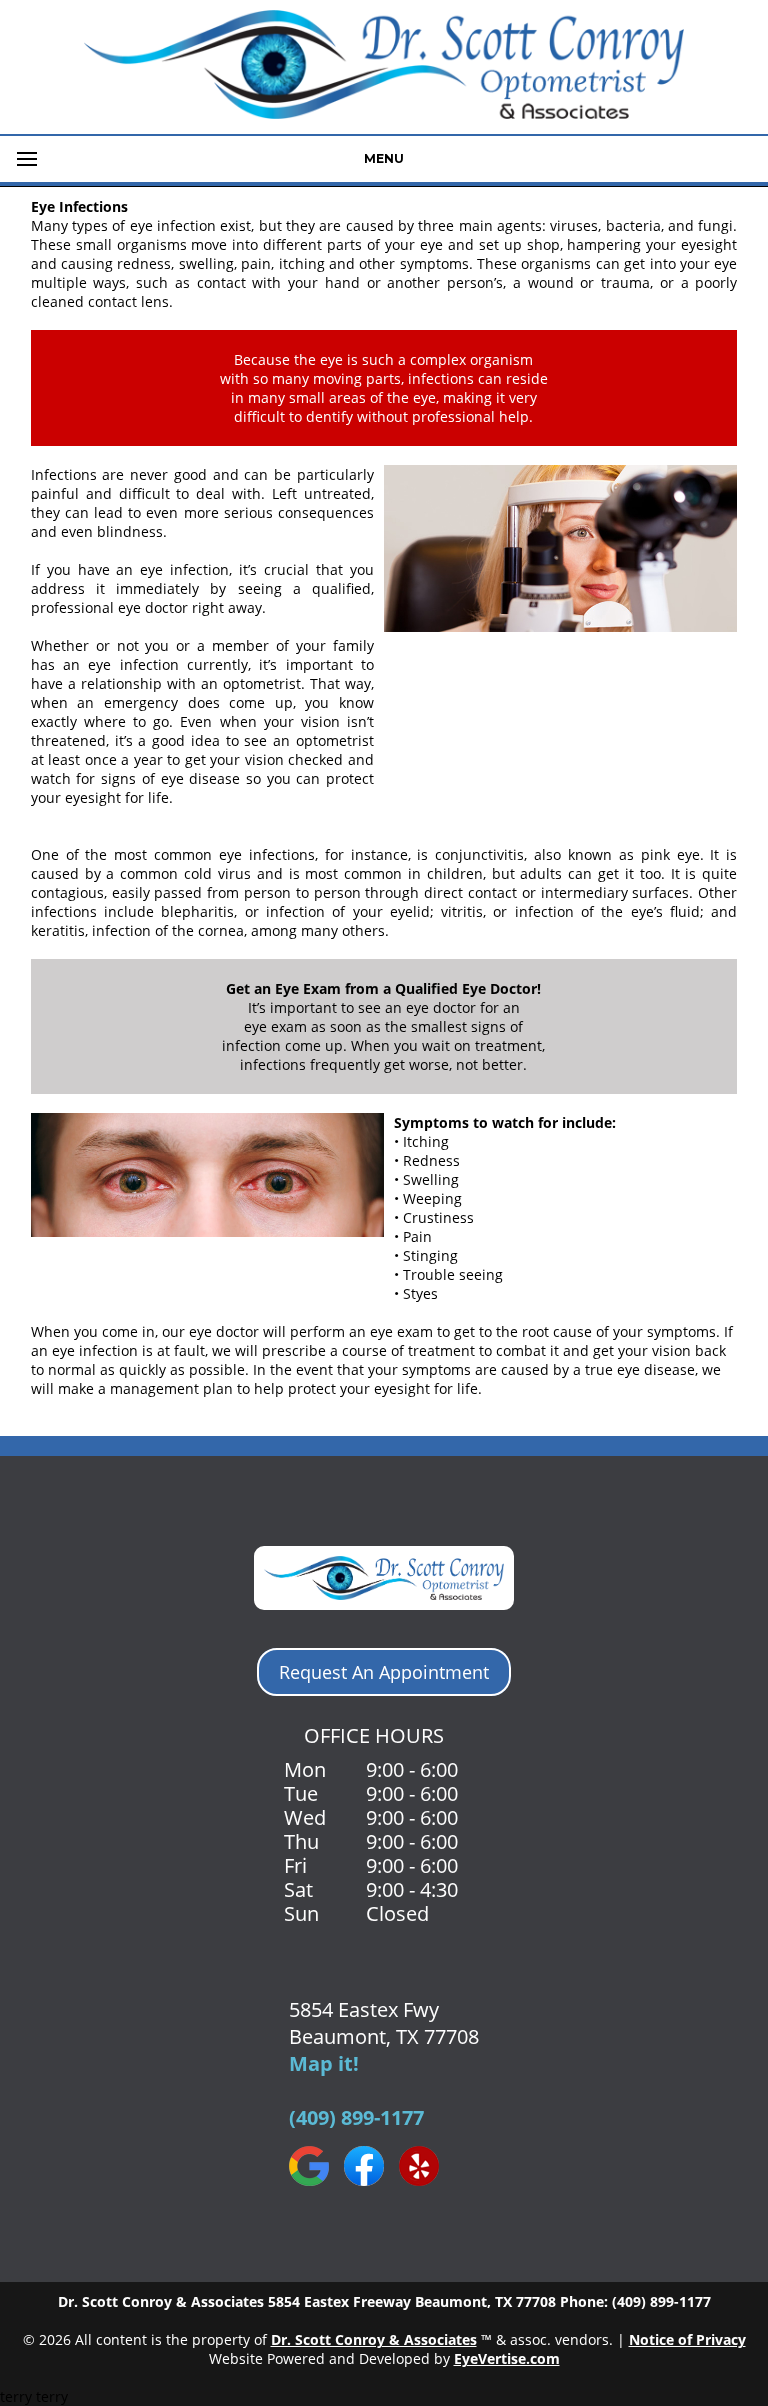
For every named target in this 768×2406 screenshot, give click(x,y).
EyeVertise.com (507, 2358)
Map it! (324, 2063)
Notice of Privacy (687, 2339)
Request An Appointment (384, 1672)
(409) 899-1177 (356, 2117)
